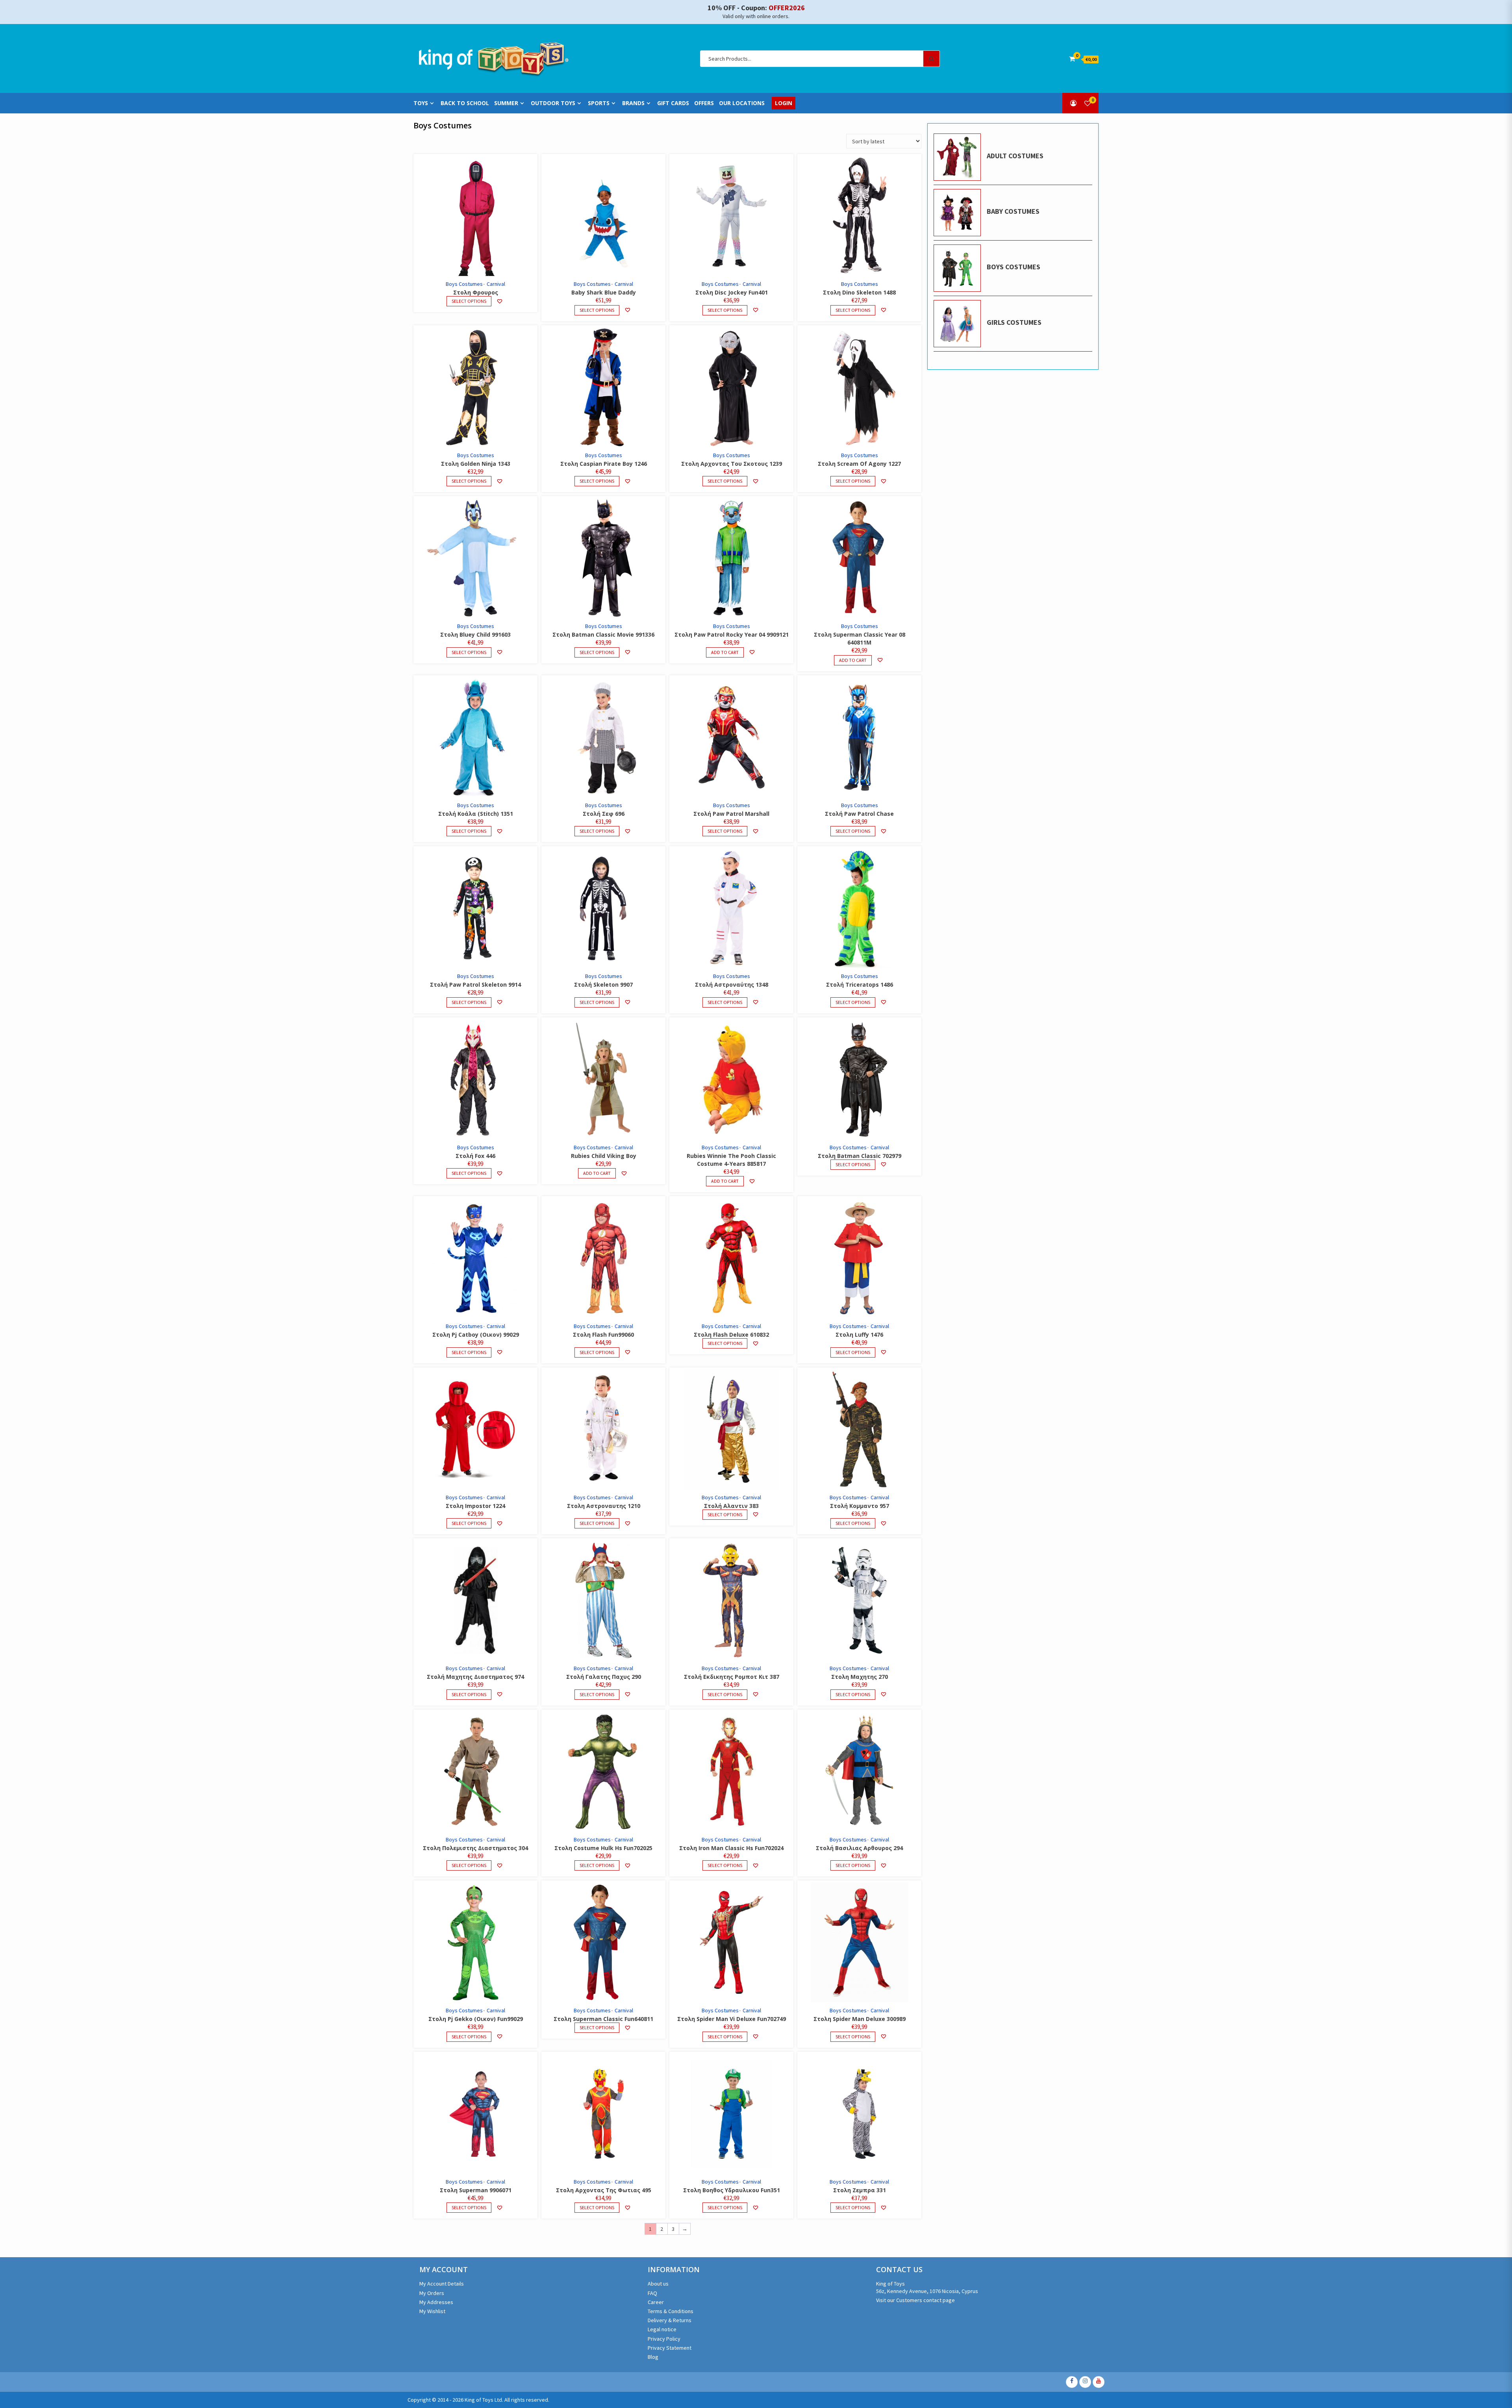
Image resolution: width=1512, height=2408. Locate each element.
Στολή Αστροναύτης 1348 (732, 985)
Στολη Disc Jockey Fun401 (732, 292)
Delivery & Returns (670, 2320)
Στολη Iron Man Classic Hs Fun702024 (731, 1848)
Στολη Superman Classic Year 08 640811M (860, 638)
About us (658, 2284)
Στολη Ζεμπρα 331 (860, 2190)
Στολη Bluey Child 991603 (475, 634)
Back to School (465, 103)
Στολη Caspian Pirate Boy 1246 (604, 464)
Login (784, 103)
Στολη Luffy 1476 (859, 1335)
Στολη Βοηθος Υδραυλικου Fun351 (732, 2190)
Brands (633, 103)
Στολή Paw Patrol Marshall (731, 814)
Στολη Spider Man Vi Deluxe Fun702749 (732, 2019)
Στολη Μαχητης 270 (860, 1677)
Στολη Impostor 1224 (475, 1506)
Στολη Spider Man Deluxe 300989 (860, 2019)
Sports (599, 103)
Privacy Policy (664, 2339)
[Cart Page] (1072, 59)
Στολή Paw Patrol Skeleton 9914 (475, 985)
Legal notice (662, 2329)
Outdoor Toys (553, 103)
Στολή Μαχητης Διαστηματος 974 (475, 1677)
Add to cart (725, 652)
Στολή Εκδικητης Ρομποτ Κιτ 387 (732, 1677)
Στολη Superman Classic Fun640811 (603, 2019)
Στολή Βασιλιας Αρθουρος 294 (859, 1848)
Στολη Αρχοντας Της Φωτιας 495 (604, 2190)
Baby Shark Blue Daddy (604, 292)
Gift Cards (673, 103)
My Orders (432, 2293)
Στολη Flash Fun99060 (603, 1335)
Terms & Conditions (671, 2311)
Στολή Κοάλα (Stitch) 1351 (476, 814)
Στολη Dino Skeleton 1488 (859, 292)
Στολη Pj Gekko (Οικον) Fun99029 (476, 2019)
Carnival (496, 284)
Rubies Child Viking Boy (604, 1156)
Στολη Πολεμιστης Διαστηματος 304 (475, 1848)
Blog (653, 2357)
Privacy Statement (670, 2348)
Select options (469, 301)
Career (656, 2302)
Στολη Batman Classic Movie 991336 (603, 634)
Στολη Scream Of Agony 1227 (859, 464)
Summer (506, 103)
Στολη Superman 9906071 (476, 2190)
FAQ (652, 2293)
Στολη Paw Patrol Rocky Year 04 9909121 (732, 634)
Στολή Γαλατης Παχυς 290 (604, 1677)
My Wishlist (432, 2311)
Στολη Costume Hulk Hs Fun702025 (603, 1848)
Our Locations (742, 103)
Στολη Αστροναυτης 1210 (604, 1506)
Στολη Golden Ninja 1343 (476, 464)
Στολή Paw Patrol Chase (859, 814)
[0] (1088, 103)
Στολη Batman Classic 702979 (860, 1156)
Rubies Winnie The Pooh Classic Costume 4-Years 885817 (731, 1160)
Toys (421, 103)
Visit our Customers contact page (915, 2300)
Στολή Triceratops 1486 (860, 985)
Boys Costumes (464, 284)
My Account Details (442, 2284)
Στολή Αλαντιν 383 (731, 1506)
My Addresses (436, 2302)
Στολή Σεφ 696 (604, 814)
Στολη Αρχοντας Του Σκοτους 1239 (732, 464)
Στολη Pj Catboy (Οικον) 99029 (476, 1335)
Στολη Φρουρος (476, 292)
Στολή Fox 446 (475, 1156)
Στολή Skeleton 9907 (603, 985)
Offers (704, 103)
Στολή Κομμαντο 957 (860, 1506)
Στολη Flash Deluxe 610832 (731, 1335)
